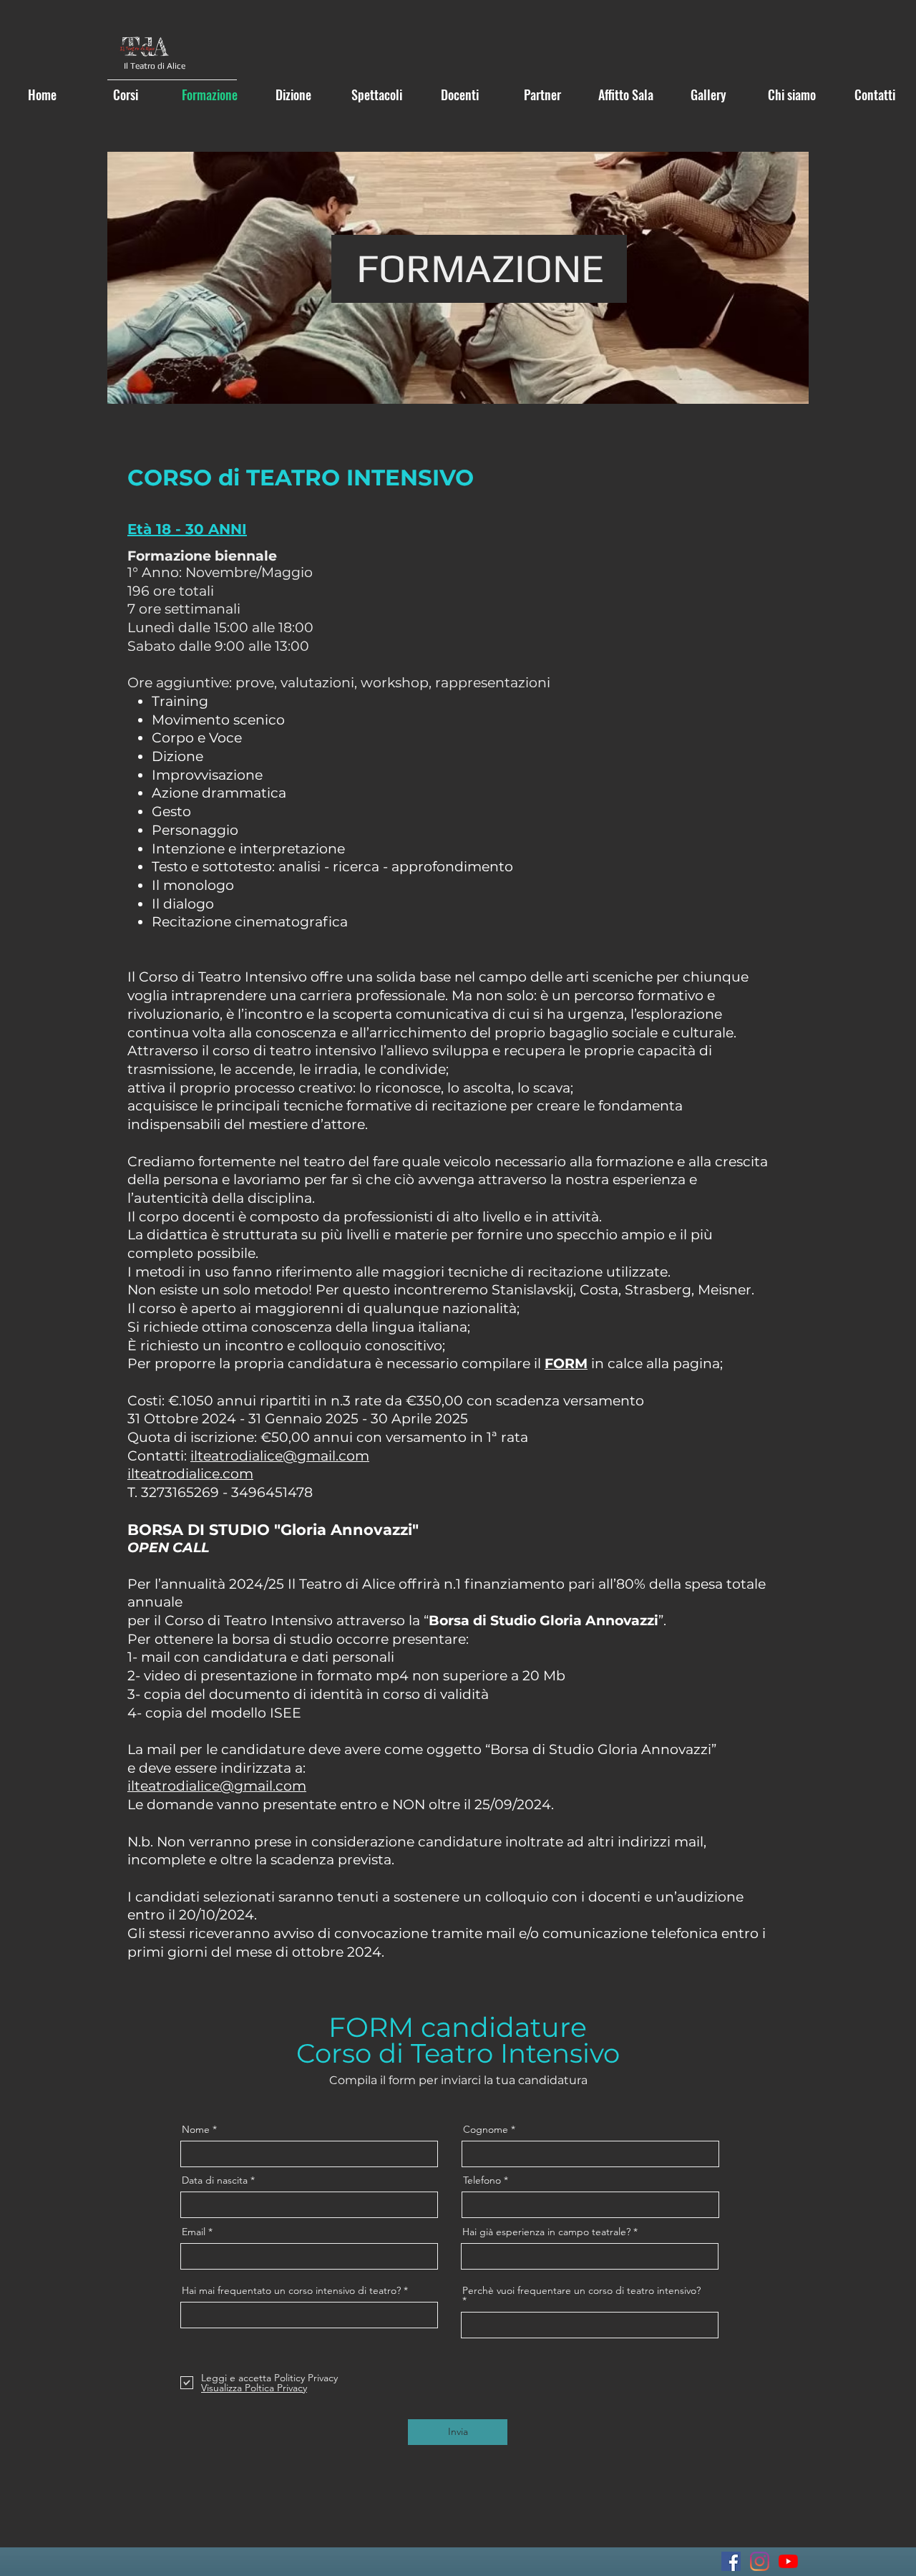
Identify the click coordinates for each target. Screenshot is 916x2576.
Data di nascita (215, 2180)
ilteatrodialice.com (190, 1474)
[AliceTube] (788, 2561)
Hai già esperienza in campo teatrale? (546, 2232)
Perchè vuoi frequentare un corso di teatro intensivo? (581, 2291)
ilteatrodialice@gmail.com (280, 1456)
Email (194, 2232)
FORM (566, 1364)
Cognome (486, 2129)
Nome (196, 2129)
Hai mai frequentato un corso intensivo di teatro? (291, 2290)
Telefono (482, 2180)
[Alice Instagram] (760, 2561)
